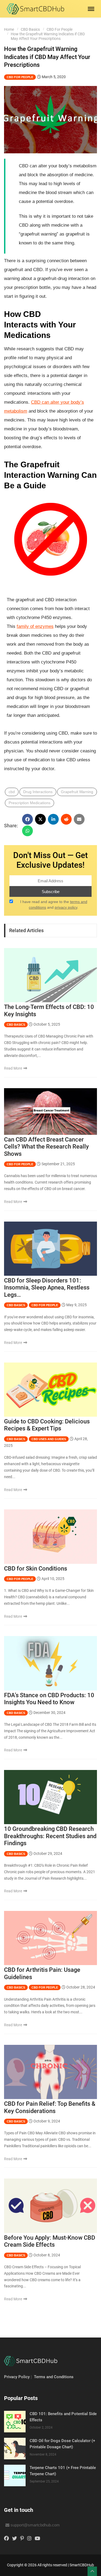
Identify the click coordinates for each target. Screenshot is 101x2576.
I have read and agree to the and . (54, 905)
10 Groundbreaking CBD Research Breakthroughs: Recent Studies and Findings (50, 1836)
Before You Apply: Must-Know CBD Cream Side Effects (50, 2241)
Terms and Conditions (54, 2377)
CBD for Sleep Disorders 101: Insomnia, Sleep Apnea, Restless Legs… (47, 1288)
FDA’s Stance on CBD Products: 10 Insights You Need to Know (49, 1699)
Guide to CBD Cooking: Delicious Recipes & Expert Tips (47, 1425)
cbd (12, 792)
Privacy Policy (17, 2377)
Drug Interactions (38, 792)
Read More (13, 1068)
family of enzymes (35, 626)
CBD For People (60, 29)
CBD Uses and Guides (49, 1439)
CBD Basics (30, 29)
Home (9, 29)
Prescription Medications (29, 803)
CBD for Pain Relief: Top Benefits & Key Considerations (50, 2107)
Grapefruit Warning (77, 792)
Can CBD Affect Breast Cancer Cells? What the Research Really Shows (46, 1147)
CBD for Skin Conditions (36, 1569)
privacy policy (66, 907)
